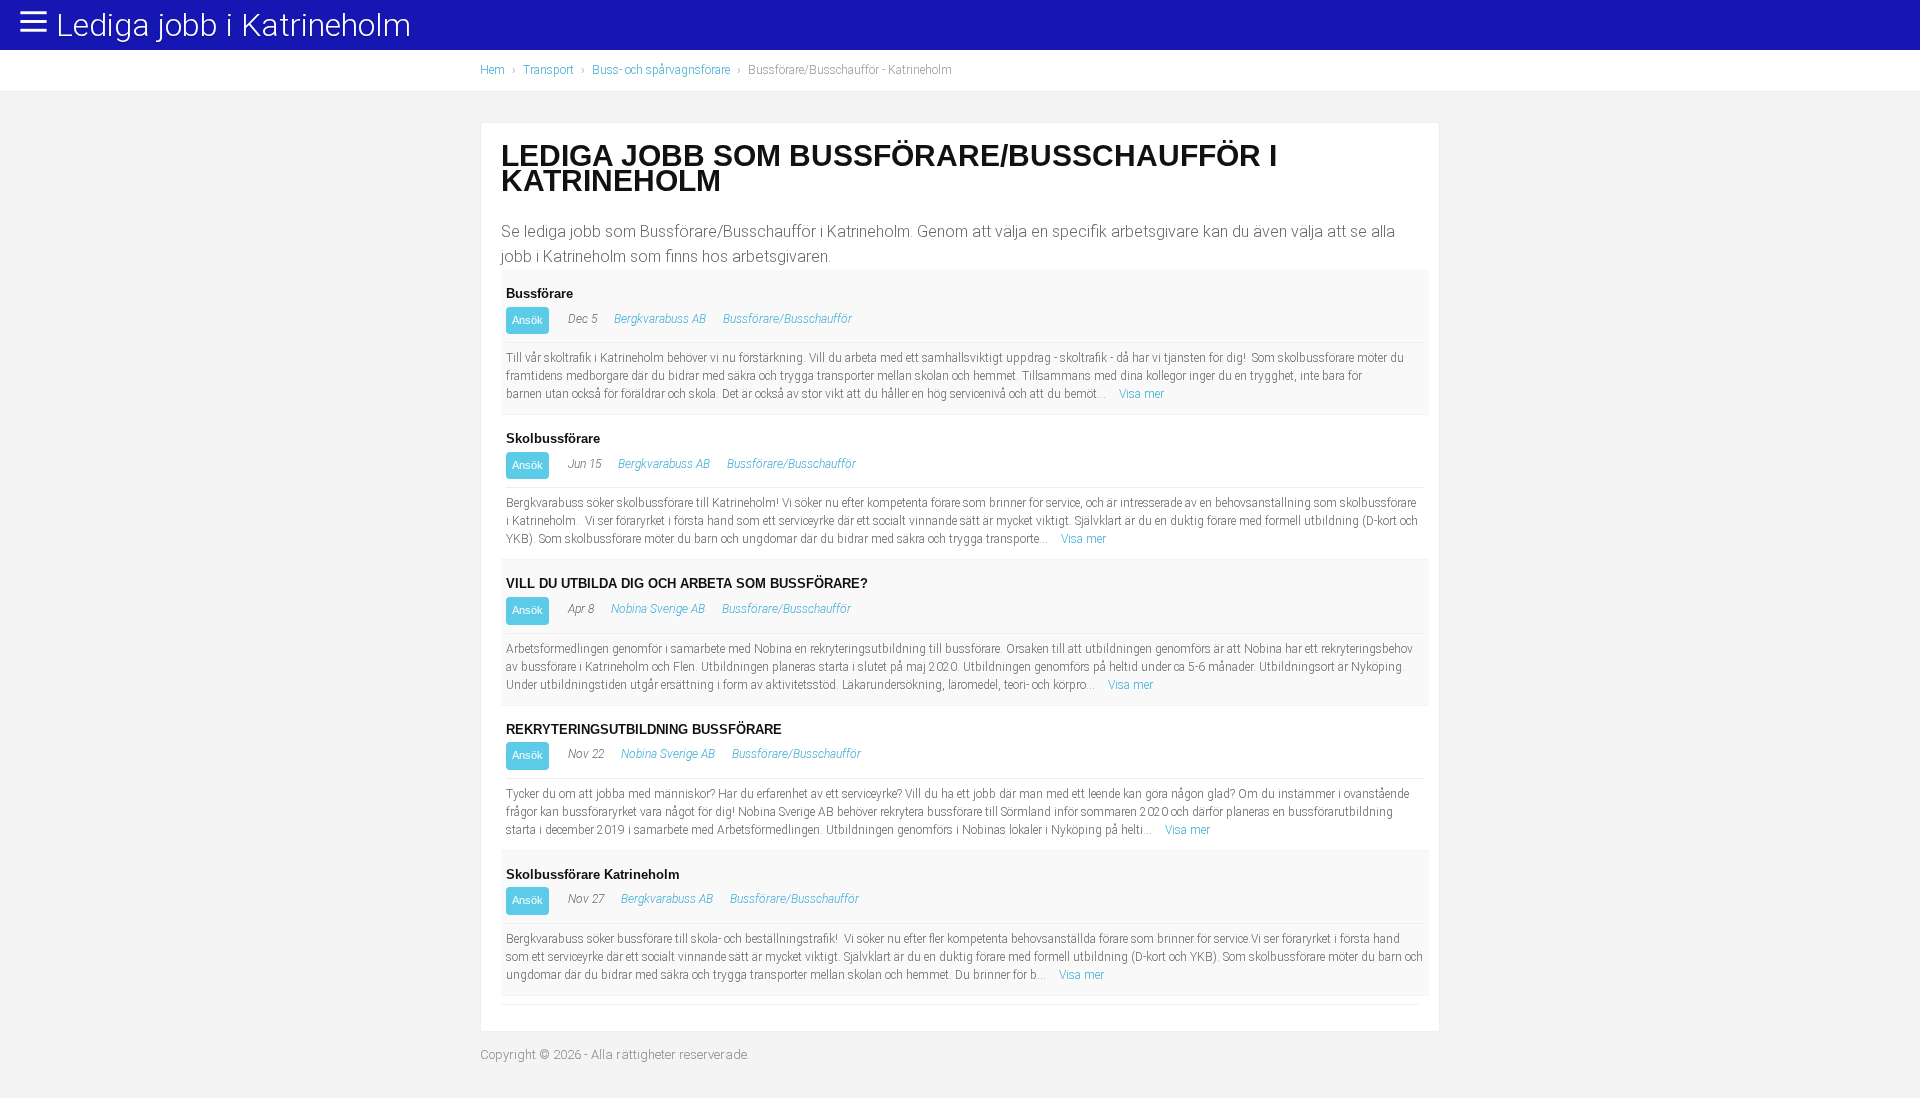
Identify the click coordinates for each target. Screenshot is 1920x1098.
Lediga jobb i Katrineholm (233, 26)
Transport (548, 70)
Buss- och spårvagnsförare (661, 70)
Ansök (527, 320)
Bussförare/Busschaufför (787, 319)
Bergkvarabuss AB (660, 319)
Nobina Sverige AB (658, 609)
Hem (492, 70)
